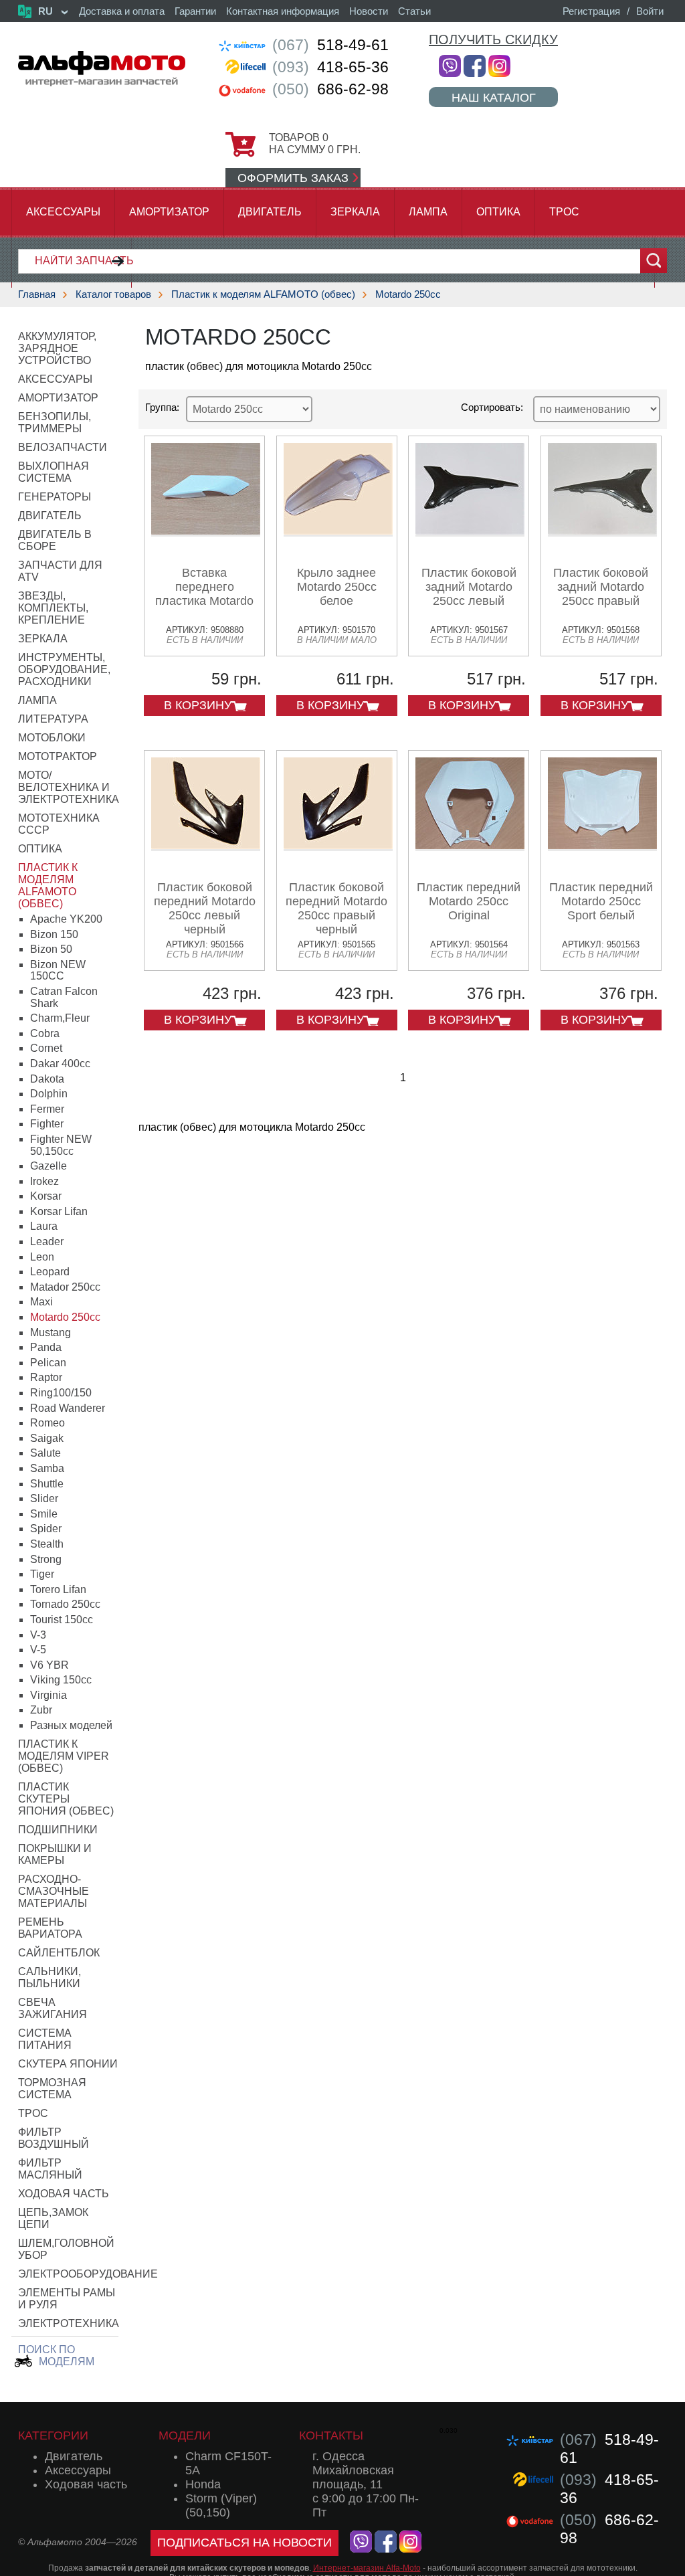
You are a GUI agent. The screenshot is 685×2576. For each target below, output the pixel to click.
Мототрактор (58, 756)
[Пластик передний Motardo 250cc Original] (470, 846)
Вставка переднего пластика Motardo (204, 587)
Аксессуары (63, 212)
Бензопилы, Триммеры (55, 423)
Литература (53, 719)
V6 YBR (50, 1665)
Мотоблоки (52, 738)
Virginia (48, 1695)
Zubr (41, 1710)
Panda (46, 1347)
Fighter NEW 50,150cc (61, 1145)
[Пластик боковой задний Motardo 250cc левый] (470, 532)
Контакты (331, 2435)
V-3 (38, 1635)
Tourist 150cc (62, 1620)
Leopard (50, 1272)
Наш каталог (494, 97)
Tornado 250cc (65, 1604)
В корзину (198, 705)
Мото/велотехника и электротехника (69, 787)
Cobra (45, 1033)
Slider (44, 1498)
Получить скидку (493, 39)
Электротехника (69, 2323)
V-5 (38, 1650)
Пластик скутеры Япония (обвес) (66, 1799)
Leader (47, 1241)
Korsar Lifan (59, 1211)
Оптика (498, 212)
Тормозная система (52, 2089)
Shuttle (47, 1484)
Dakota (47, 1079)
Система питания (45, 2039)
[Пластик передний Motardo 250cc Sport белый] (602, 846)
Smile (44, 1514)
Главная (37, 294)
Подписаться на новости (244, 2543)
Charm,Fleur (60, 1018)
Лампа (428, 212)
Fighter (47, 1124)
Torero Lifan (58, 1589)
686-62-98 (330, 89)
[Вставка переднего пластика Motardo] (206, 532)
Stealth (47, 1544)
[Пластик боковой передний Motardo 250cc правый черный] (338, 846)
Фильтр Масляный (50, 2169)
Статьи (414, 11)
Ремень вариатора (50, 1928)
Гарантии (195, 11)
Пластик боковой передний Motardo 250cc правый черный (336, 908)
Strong (46, 1559)
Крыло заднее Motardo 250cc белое (337, 587)
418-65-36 (330, 67)
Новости (369, 11)
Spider (46, 1529)
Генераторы (55, 497)
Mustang (51, 1332)
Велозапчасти (63, 447)
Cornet (46, 1048)
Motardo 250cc (408, 294)
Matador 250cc (65, 1287)
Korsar (46, 1196)
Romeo (47, 1423)
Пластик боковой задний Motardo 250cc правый (601, 587)
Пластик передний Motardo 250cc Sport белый (601, 901)
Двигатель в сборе (55, 540)
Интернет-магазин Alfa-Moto (367, 2568)
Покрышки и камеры (55, 1854)
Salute (45, 1453)
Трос (564, 212)
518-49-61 (330, 45)
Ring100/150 (61, 1393)
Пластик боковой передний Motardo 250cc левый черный (205, 908)
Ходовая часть (64, 2194)
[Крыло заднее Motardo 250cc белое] (338, 532)
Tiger (42, 1574)
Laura (44, 1226)
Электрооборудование (88, 2274)
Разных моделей (71, 1725)
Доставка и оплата (122, 11)
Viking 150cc (61, 1680)
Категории (53, 2435)
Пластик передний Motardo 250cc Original (469, 901)
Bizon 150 (54, 934)
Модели (185, 2435)
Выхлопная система (54, 472)
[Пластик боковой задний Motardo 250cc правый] (602, 532)
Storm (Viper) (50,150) (221, 2505)
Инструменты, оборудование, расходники (64, 669)
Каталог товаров (113, 294)
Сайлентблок (59, 1953)
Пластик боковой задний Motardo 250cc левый (469, 587)
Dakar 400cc (60, 1064)
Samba (47, 1468)
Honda (203, 2484)
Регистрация (591, 11)
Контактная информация (283, 11)
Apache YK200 (66, 919)
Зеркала (355, 212)
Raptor (46, 1377)
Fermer (47, 1109)
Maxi (41, 1302)
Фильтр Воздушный (54, 2138)
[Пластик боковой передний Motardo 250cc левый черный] (206, 846)
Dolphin (49, 1094)
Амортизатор (169, 212)
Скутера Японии (68, 2064)
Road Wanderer (68, 1408)
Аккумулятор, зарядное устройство (57, 348)
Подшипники (58, 1830)
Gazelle (48, 1166)
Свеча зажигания (53, 2008)
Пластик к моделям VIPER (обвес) (64, 1756)
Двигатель (270, 212)
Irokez (44, 1181)
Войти (650, 11)
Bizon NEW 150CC (58, 971)
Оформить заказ (293, 178)
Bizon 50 (51, 949)
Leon (42, 1257)
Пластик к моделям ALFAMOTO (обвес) (263, 294)
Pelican (48, 1363)
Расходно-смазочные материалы (54, 1891)
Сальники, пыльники (50, 1977)
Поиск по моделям (56, 2356)
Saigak (47, 1438)
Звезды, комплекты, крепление (53, 608)
